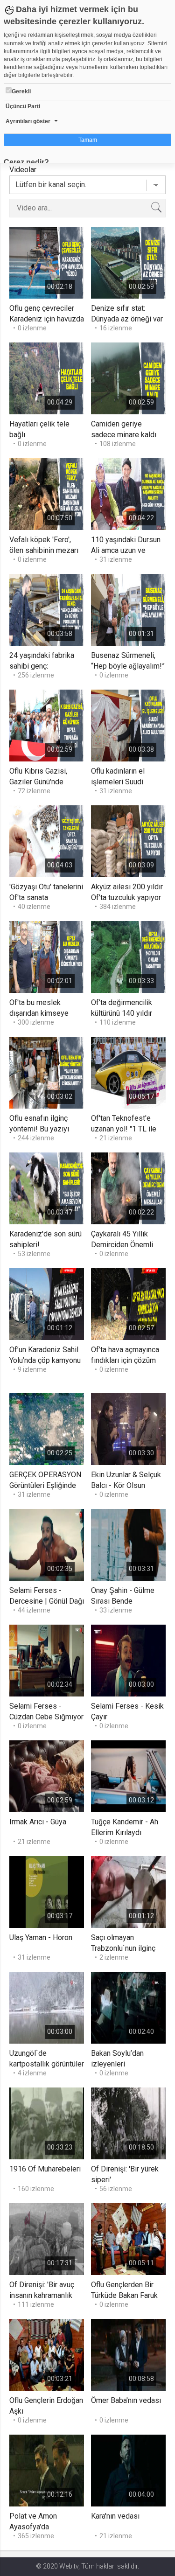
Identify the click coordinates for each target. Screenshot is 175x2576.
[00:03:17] (47, 1891)
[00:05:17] (128, 1072)
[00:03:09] (128, 841)
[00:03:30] (128, 1428)
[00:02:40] (128, 2007)
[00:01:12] (47, 1303)
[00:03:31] (128, 1544)
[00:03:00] (128, 1660)
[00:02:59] (128, 262)
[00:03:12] (128, 1776)
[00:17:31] (47, 2238)
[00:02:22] (128, 1188)
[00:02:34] (47, 1660)
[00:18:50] (128, 2123)
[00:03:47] (47, 1188)
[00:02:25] (47, 1428)
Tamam (88, 140)
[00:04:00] (128, 2470)
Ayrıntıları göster (28, 121)
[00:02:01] (47, 956)
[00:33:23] (47, 2123)
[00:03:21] (47, 2354)
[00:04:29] (47, 378)
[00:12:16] (47, 2470)
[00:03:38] (128, 725)
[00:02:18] (47, 262)
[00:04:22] (128, 493)
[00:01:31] (128, 609)
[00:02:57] (128, 1303)
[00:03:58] (47, 609)
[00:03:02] (47, 1072)
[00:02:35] (47, 1544)
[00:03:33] (128, 956)
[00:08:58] (128, 2354)
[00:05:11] (128, 2238)
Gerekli (21, 91)
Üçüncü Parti (23, 106)
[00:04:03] (47, 841)
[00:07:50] (47, 493)
